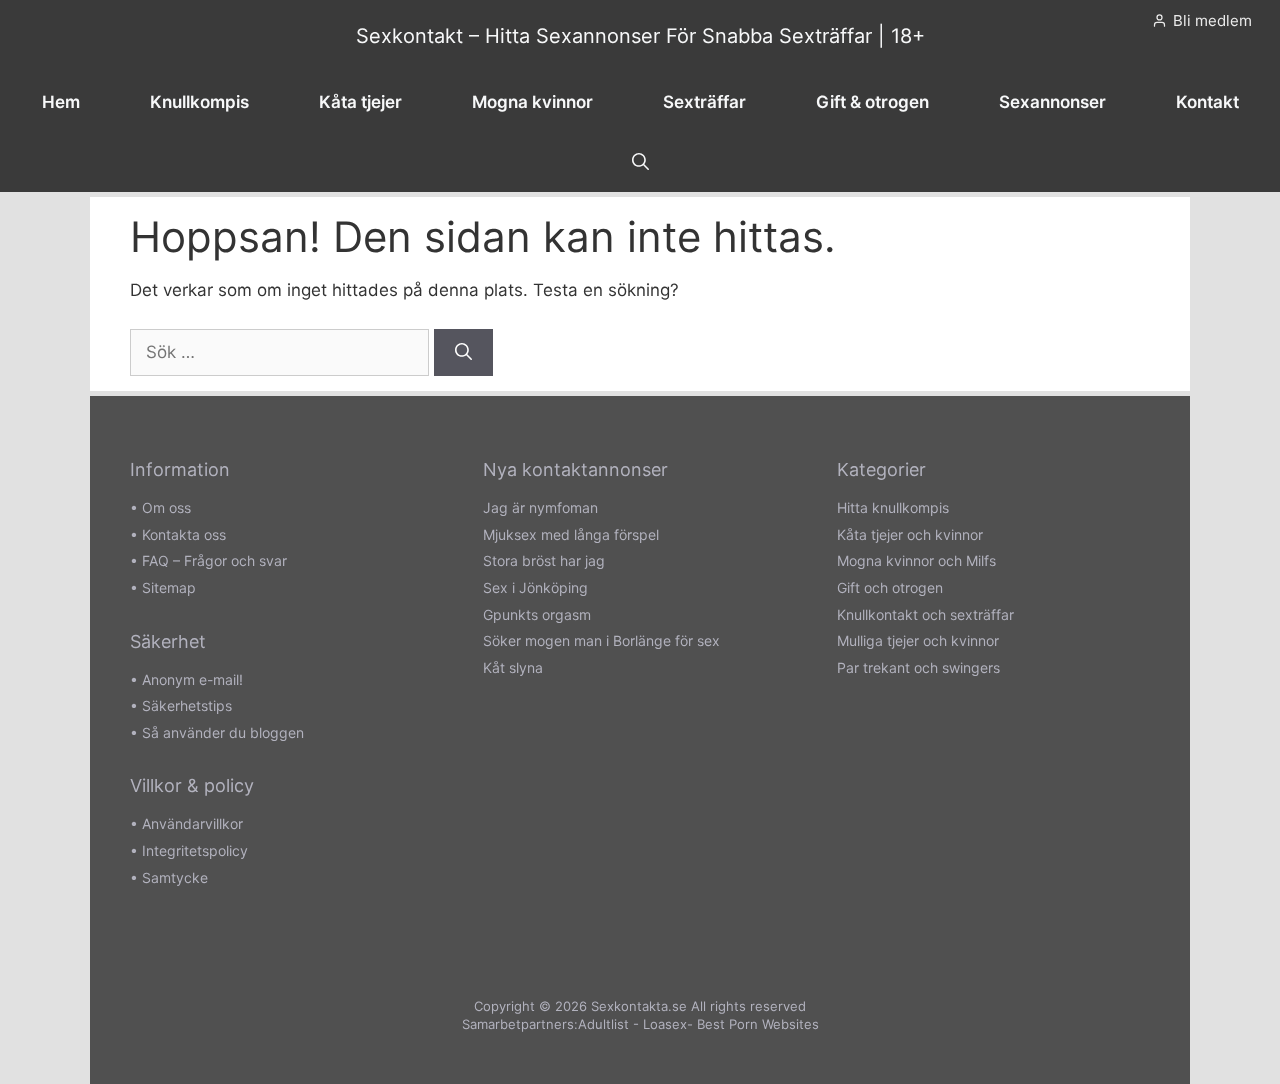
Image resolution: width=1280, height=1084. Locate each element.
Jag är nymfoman (540, 507)
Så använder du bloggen (223, 732)
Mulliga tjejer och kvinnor (918, 640)
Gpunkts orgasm (537, 614)
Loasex (665, 1024)
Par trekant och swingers (918, 667)
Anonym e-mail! (192, 679)
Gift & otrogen (872, 102)
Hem (61, 102)
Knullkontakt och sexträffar (925, 614)
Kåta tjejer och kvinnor (910, 534)
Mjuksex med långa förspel (571, 534)
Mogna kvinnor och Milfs (916, 560)
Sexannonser (1052, 102)
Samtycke (175, 877)
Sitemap (169, 587)
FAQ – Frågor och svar (214, 560)
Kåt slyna (513, 667)
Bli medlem (1212, 20)
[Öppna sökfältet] (640, 162)
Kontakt (1207, 102)
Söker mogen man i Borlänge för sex (601, 640)
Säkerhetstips (187, 705)
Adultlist (603, 1024)
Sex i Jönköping (535, 587)
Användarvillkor (192, 823)
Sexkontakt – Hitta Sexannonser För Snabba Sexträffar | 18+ (640, 36)
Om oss (166, 507)
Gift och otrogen (890, 587)
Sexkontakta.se (639, 1006)
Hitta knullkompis (893, 507)
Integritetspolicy (195, 850)
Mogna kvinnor (532, 102)
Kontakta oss (184, 534)
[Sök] (463, 353)
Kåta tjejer (360, 102)
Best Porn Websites (758, 1024)
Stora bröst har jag (544, 560)
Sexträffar (704, 102)
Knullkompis (199, 102)
